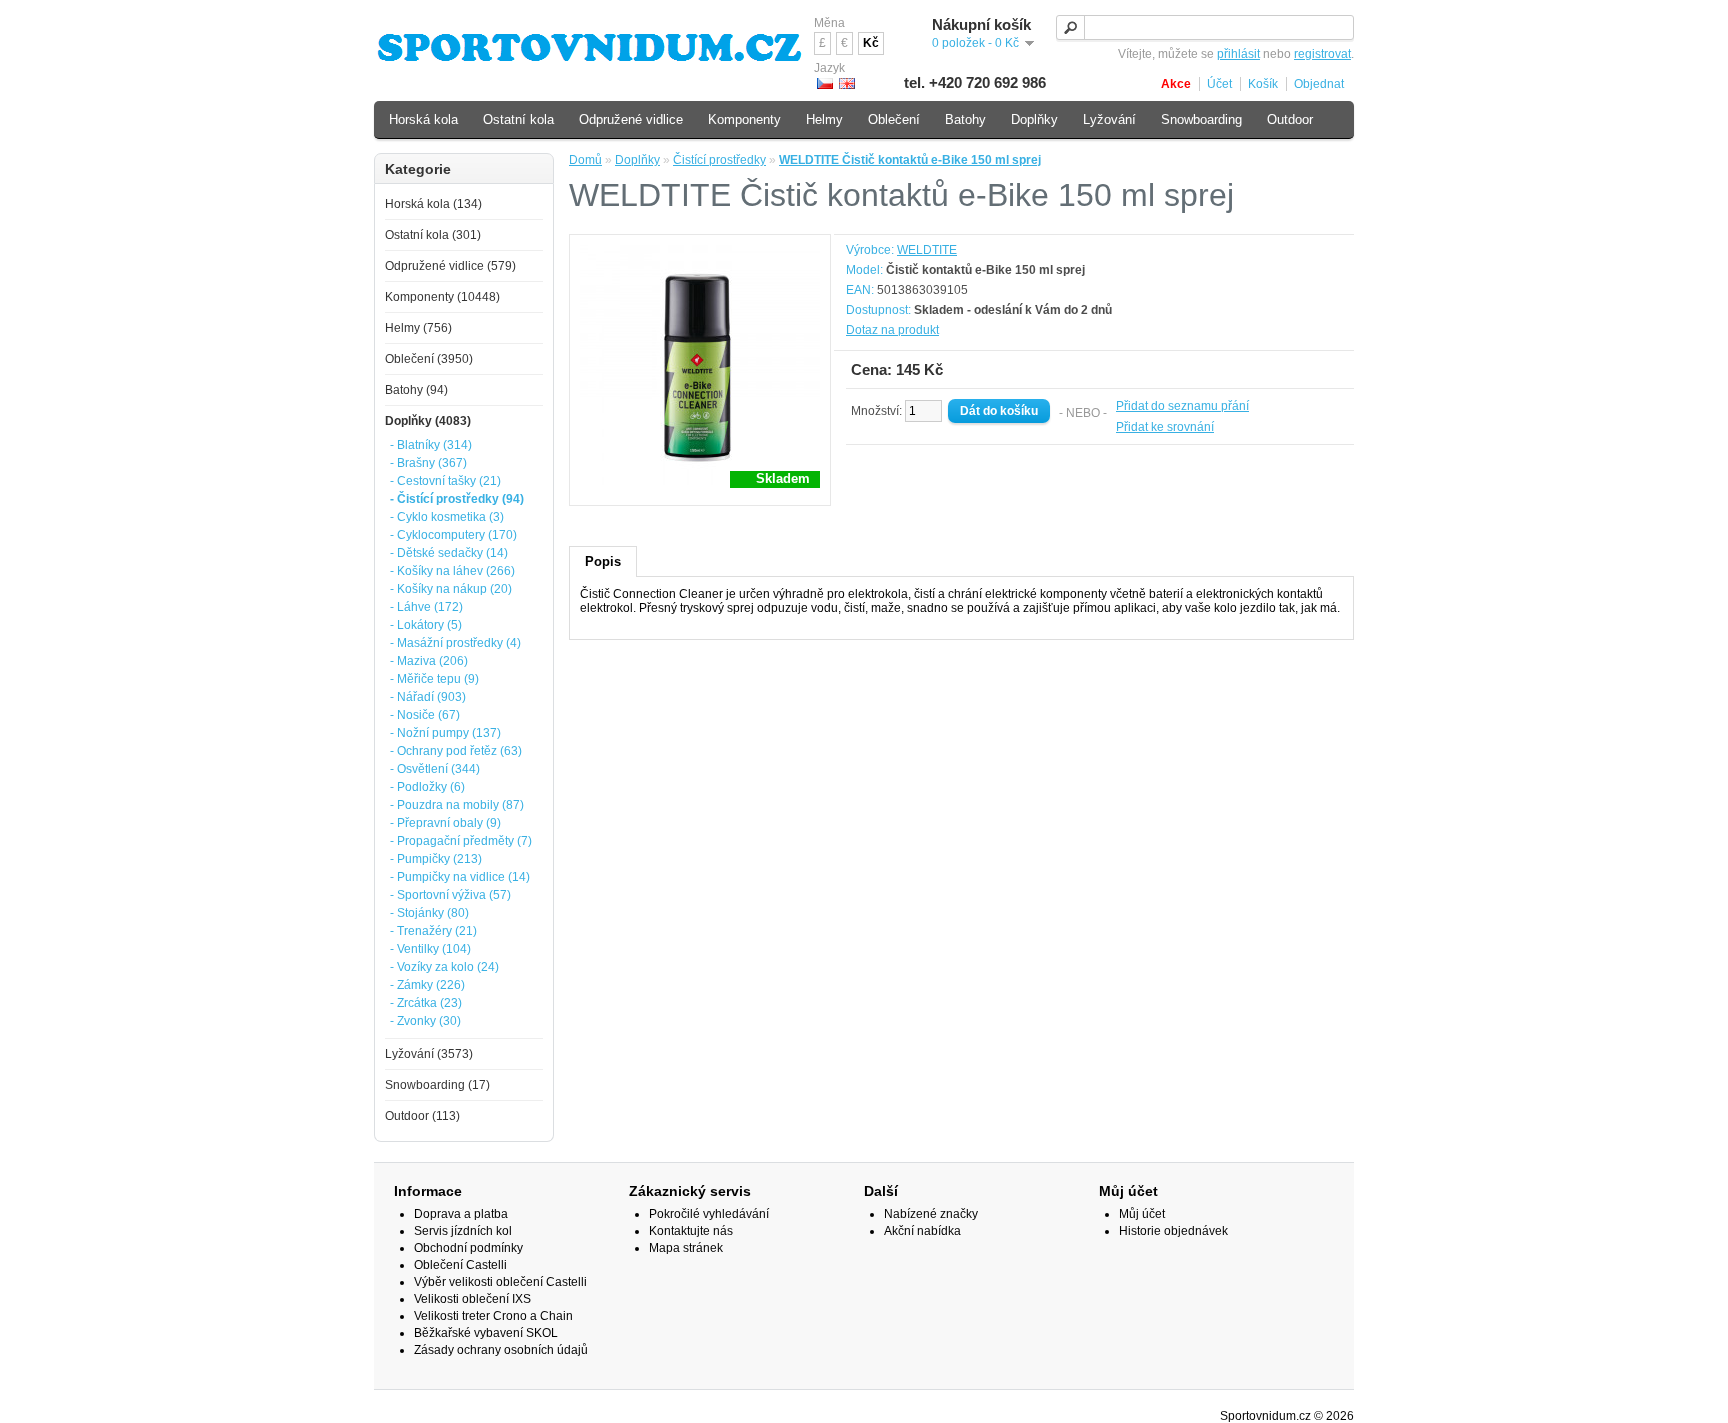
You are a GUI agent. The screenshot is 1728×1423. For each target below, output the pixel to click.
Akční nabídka (922, 1231)
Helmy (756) (418, 328)
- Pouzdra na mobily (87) (457, 805)
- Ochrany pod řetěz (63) (456, 751)
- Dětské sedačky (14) (449, 553)
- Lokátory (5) (426, 625)
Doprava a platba (461, 1214)
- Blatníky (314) (431, 445)
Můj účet (1142, 1214)
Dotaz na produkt (892, 330)
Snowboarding (1201, 119)
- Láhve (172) (426, 607)
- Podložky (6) (427, 787)
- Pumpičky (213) (436, 859)
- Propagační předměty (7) (461, 841)
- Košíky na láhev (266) (452, 571)
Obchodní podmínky (468, 1248)
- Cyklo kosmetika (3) (447, 517)
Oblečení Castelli (460, 1265)
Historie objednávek (1173, 1231)
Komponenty (744, 119)
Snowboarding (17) (437, 1085)
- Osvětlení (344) (435, 769)
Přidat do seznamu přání (1182, 406)
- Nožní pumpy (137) (445, 733)
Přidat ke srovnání (1165, 427)
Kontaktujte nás (691, 1231)
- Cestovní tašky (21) (445, 481)
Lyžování (1109, 119)
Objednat (1319, 84)
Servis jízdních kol (463, 1231)
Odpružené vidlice (631, 119)
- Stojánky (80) (429, 913)
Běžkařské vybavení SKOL (486, 1333)
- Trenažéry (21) (433, 931)
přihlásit (1238, 54)
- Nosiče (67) (425, 715)
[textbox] (1205, 27)
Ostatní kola (518, 119)
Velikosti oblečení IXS (472, 1299)
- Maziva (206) (429, 661)
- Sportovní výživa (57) (450, 895)
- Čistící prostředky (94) (457, 499)
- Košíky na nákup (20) (451, 589)
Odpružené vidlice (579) (450, 266)
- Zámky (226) (427, 985)
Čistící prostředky (719, 160)
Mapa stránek (686, 1248)
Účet (1219, 84)
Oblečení (894, 119)
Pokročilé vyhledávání (709, 1214)
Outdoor (1290, 119)
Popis (603, 561)
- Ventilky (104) (430, 949)
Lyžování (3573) (429, 1054)
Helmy (824, 119)
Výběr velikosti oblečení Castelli (500, 1282)
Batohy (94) (416, 390)
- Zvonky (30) (425, 1021)
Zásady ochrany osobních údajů (501, 1350)
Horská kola (423, 119)
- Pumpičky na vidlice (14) (460, 877)
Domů (585, 160)
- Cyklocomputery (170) (453, 535)
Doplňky (637, 160)
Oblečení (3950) (429, 359)
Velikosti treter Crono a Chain (493, 1316)
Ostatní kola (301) (433, 235)
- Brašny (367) (428, 463)
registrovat (1322, 54)
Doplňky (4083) (428, 421)
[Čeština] (825, 83)
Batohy (965, 119)
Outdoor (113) (422, 1116)
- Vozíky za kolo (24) (444, 967)
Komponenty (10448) (442, 297)
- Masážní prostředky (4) (455, 643)
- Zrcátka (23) (426, 1003)
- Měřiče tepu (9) (434, 679)
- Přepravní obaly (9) (445, 823)
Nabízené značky (931, 1214)
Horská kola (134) (433, 204)
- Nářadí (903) (428, 697)
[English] (847, 83)
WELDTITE (927, 250)
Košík (1263, 84)
